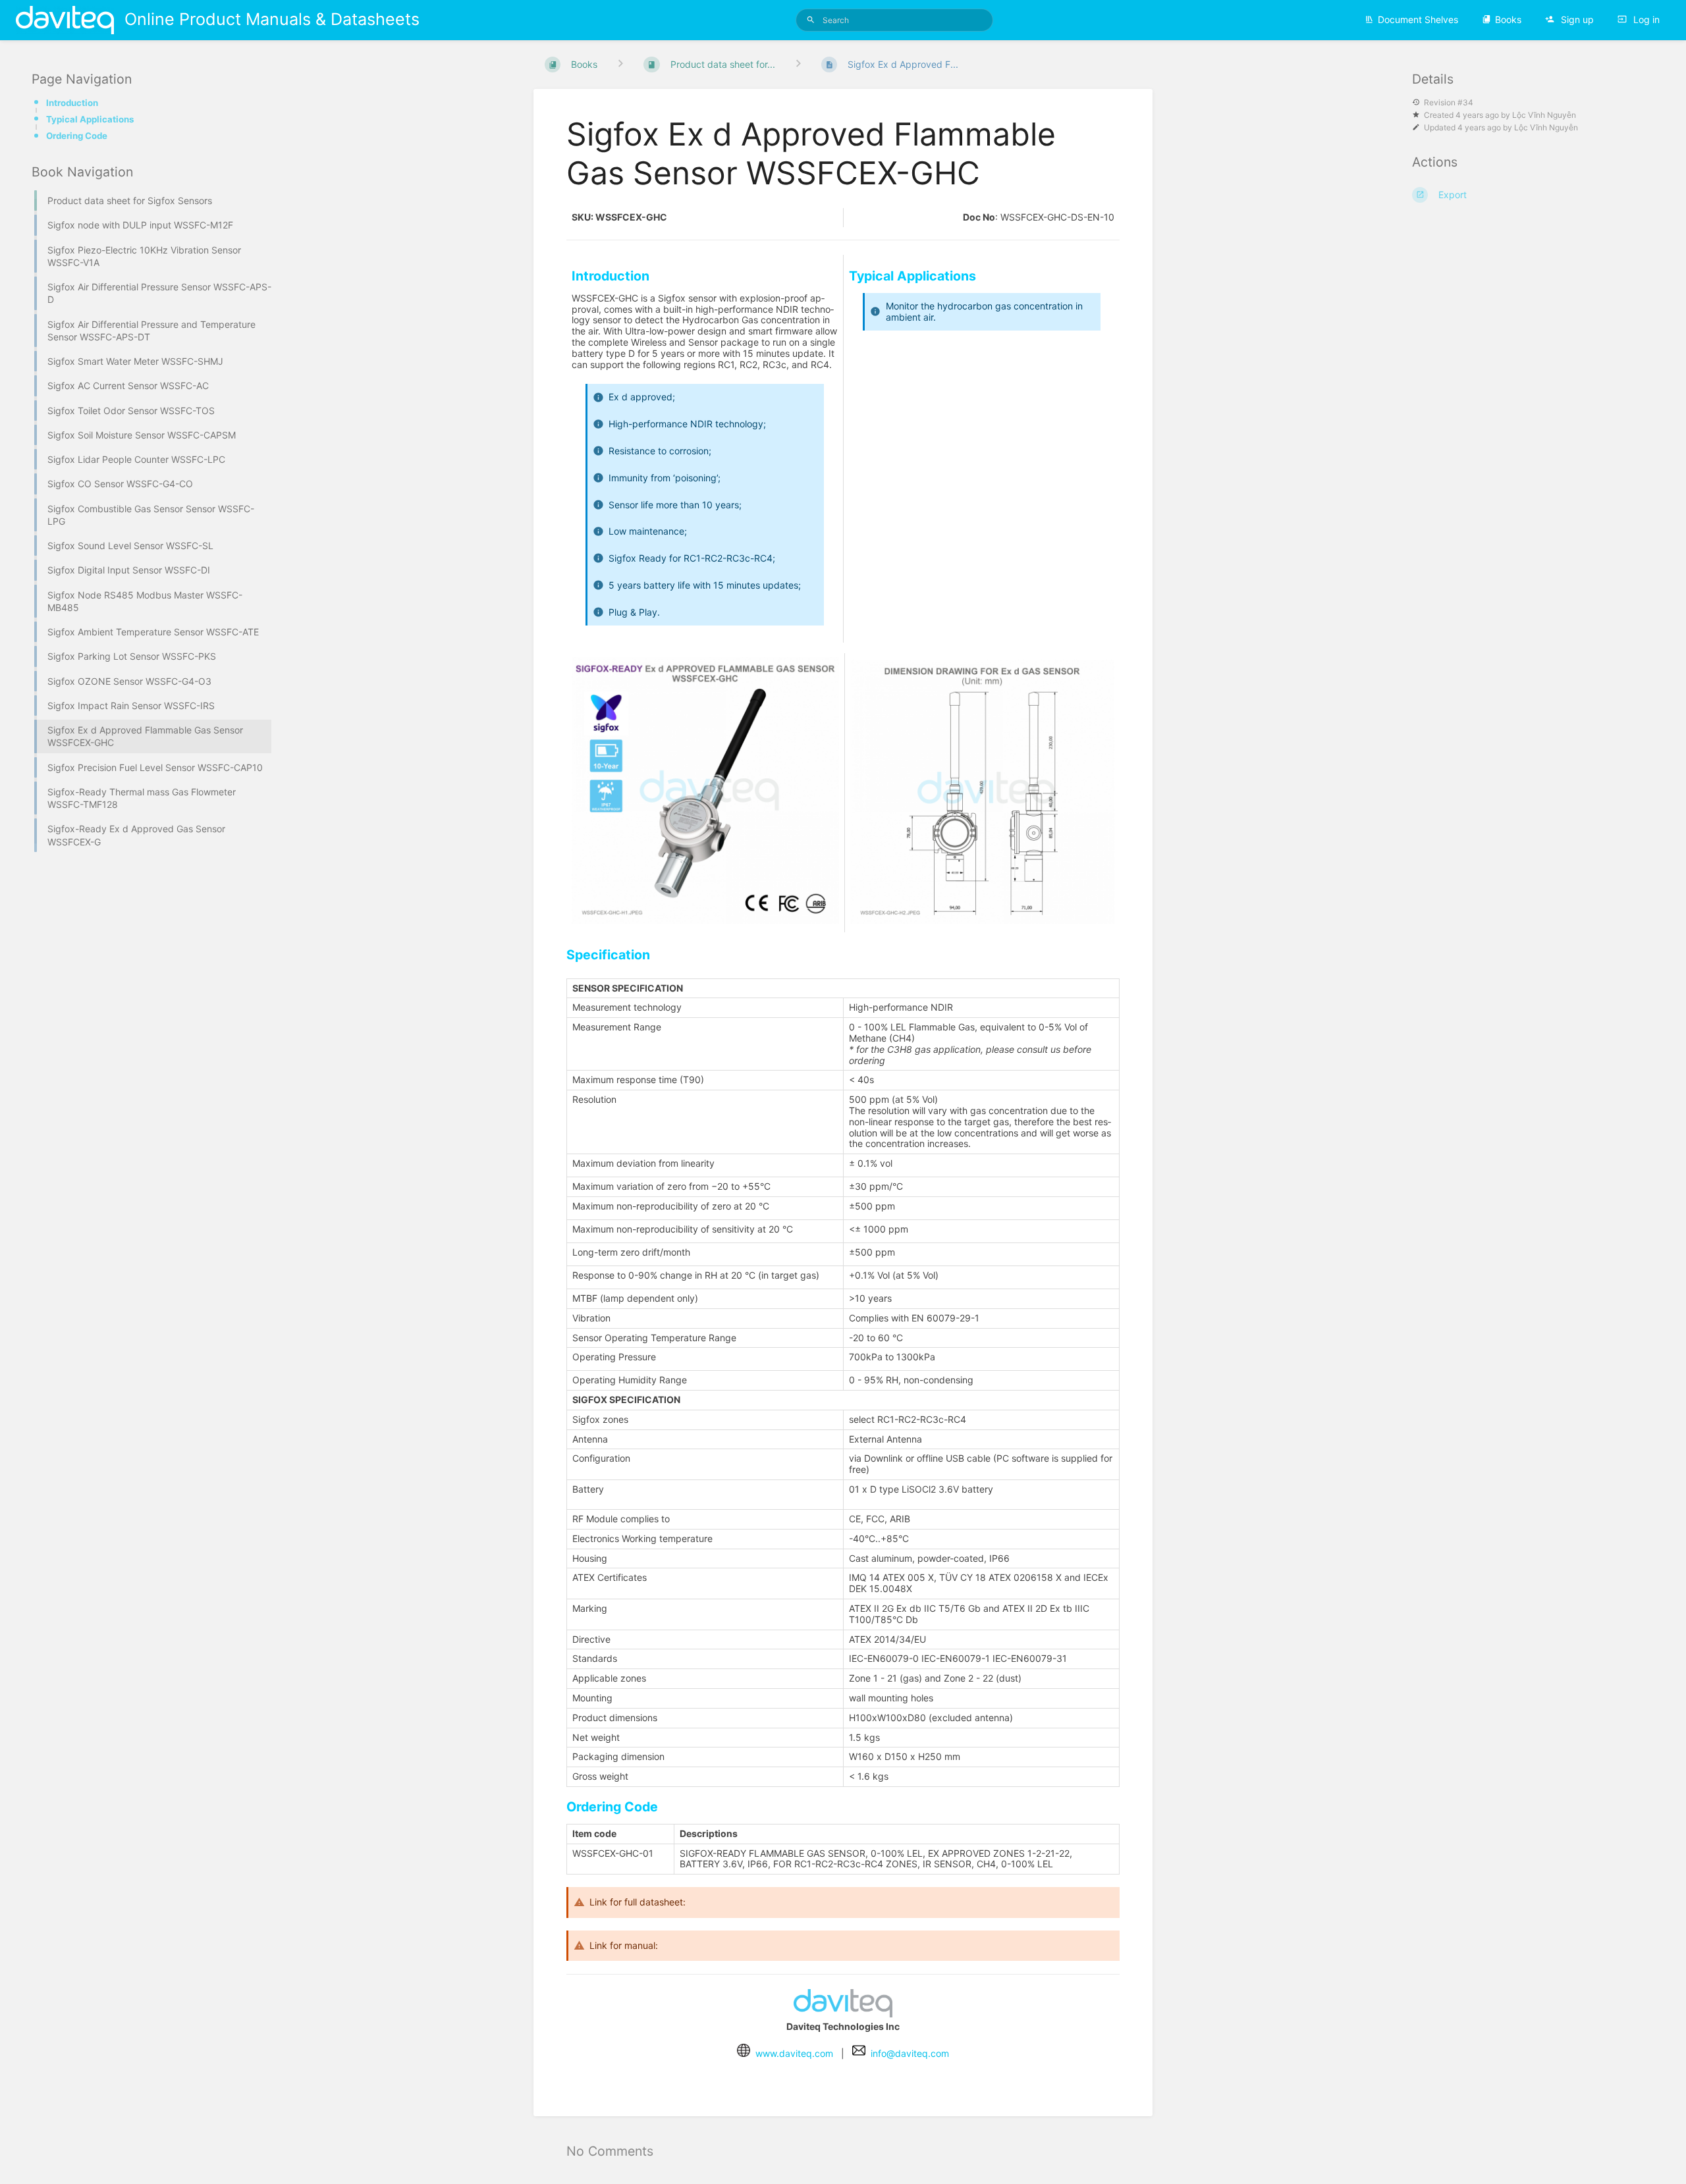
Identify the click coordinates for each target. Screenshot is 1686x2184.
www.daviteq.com (794, 2053)
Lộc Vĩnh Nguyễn (1544, 115)
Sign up (1576, 19)
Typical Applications (90, 119)
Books (1508, 19)
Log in (1645, 19)
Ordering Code (77, 136)
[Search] (811, 20)
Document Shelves (1418, 19)
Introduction (72, 103)
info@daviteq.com (910, 2053)
